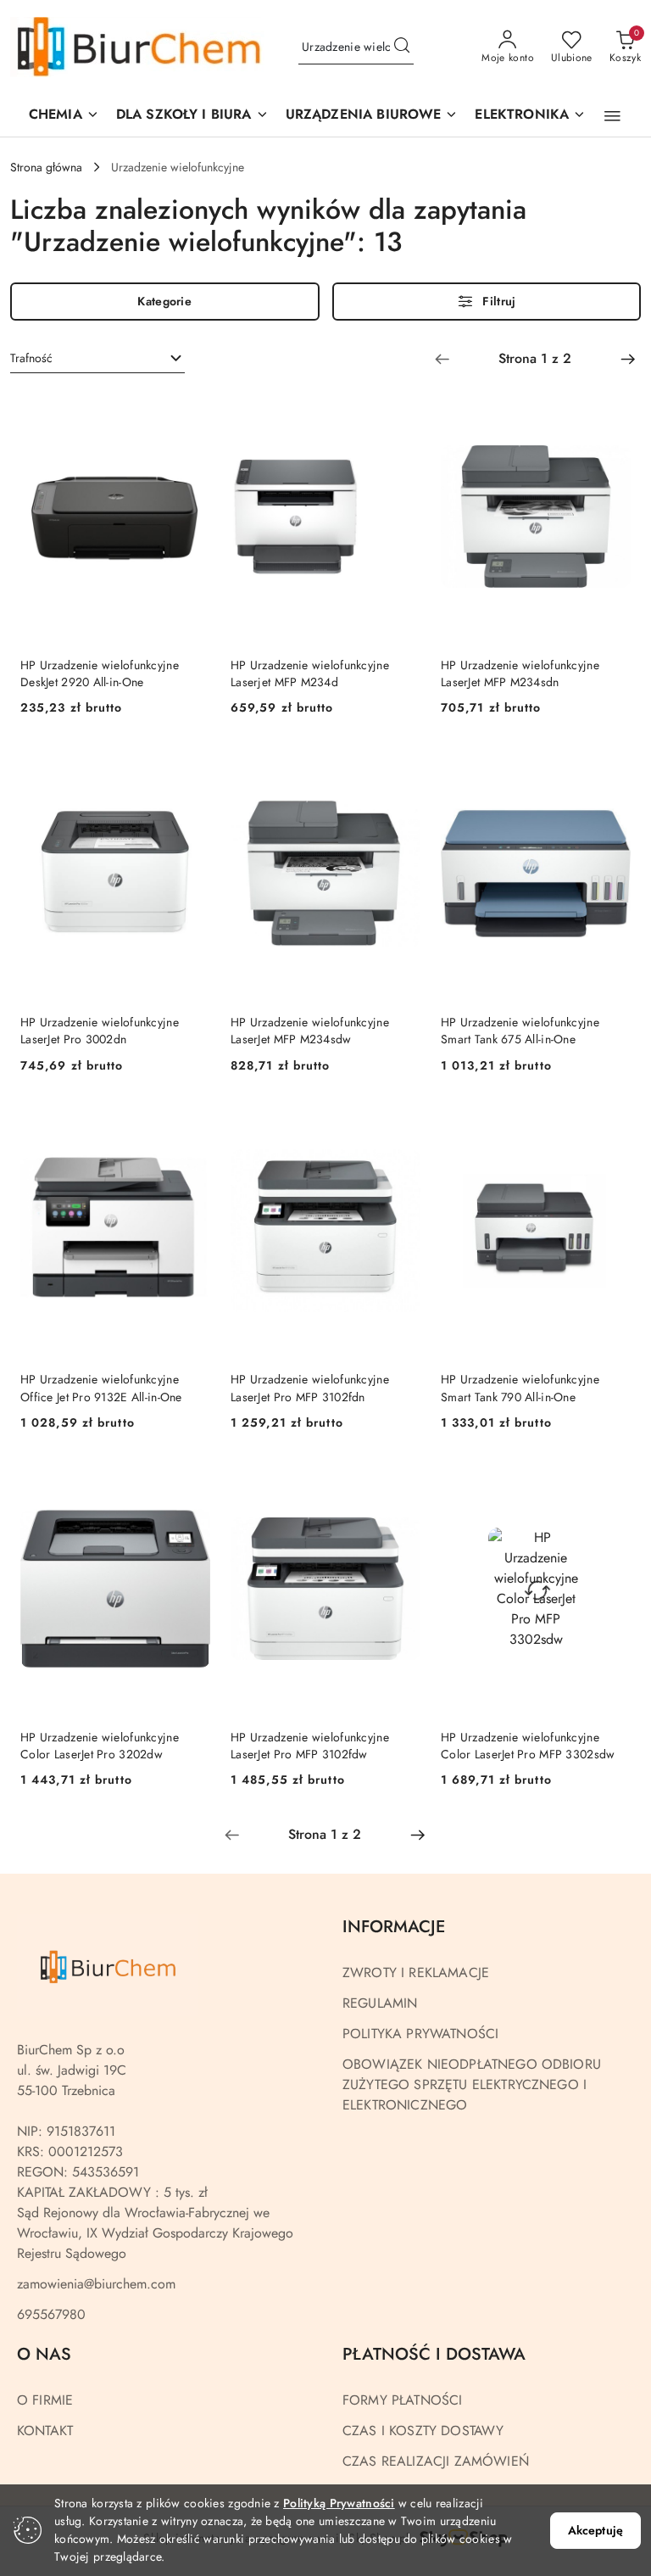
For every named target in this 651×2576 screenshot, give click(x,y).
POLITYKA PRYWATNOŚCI (420, 2034)
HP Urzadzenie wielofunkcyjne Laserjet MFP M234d (310, 673)
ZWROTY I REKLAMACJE (416, 1973)
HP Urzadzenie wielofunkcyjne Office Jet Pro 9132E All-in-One (101, 1388)
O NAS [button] (44, 2354)
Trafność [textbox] (31, 358)
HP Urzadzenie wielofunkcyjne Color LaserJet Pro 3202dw (100, 1746)
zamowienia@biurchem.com (96, 2284)
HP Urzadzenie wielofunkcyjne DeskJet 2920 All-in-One (100, 673)
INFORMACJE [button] (394, 1927)
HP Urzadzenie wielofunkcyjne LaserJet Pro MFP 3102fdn (310, 1388)
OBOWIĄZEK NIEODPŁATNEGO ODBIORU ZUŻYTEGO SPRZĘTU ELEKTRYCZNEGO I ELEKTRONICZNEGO (472, 2084)
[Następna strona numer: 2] (628, 359)
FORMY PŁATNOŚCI (402, 2400)
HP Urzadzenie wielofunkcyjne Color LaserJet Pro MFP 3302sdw (528, 1746)
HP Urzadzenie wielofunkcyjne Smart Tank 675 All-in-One (520, 1031)
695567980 (51, 2314)
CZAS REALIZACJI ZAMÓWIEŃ (436, 2461)
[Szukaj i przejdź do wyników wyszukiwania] (402, 47)
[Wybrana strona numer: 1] (535, 359)
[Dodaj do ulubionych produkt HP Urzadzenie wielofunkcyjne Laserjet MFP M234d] (401, 410)
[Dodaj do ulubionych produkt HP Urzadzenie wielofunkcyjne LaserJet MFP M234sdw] (401, 767)
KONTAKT (45, 2431)
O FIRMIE (45, 2400)
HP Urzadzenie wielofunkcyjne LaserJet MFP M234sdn (520, 673)
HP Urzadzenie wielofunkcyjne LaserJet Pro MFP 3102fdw (310, 1746)
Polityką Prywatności (339, 2503)
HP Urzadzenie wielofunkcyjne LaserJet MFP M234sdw (310, 1031)
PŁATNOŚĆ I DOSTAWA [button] (434, 2354)
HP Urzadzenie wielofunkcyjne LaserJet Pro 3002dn (100, 1031)
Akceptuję (595, 2530)
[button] (372, 116)
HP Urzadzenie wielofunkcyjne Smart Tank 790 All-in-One (520, 1388)
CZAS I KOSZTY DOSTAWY (423, 2431)
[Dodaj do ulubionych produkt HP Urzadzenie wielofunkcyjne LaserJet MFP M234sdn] (611, 410)
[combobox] (97, 359)
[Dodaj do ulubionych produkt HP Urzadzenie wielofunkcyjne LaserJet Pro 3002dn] (191, 767)
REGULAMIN (380, 2003)
